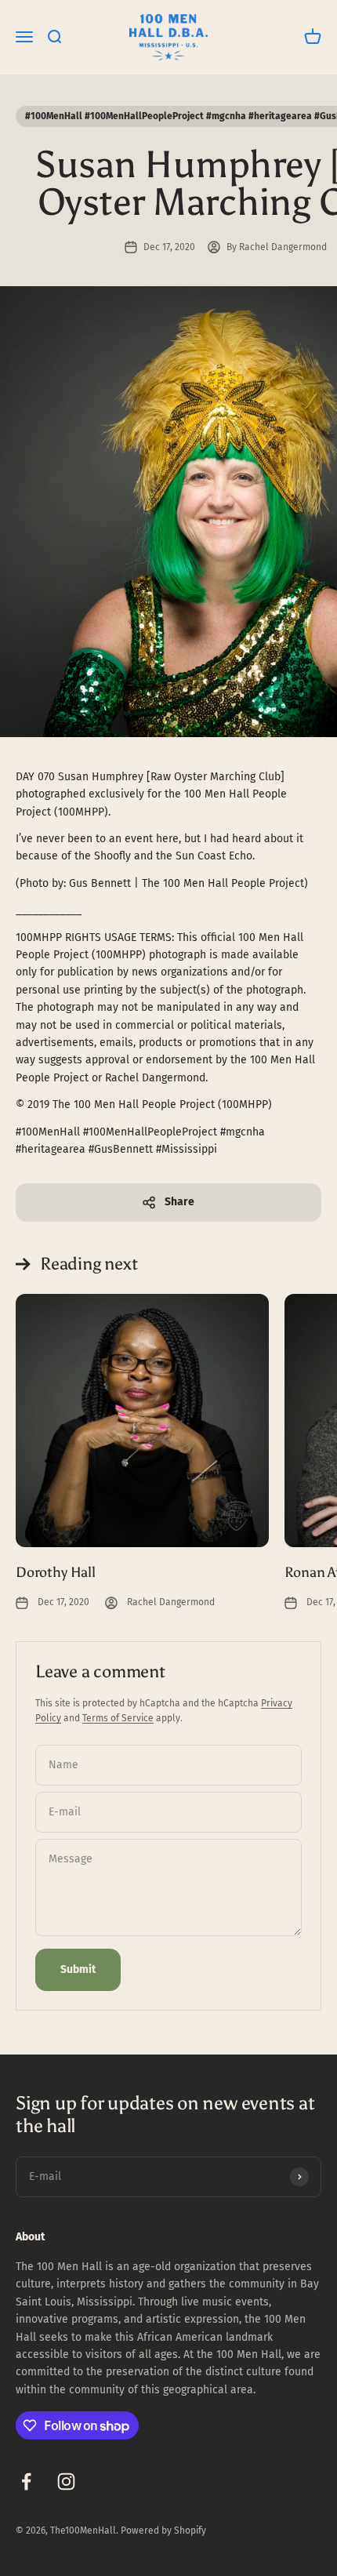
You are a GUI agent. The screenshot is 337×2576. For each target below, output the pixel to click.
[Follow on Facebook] (26, 2482)
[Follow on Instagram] (66, 2482)
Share (179, 1202)
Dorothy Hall (56, 1572)
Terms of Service (118, 1718)
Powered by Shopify (163, 2531)
